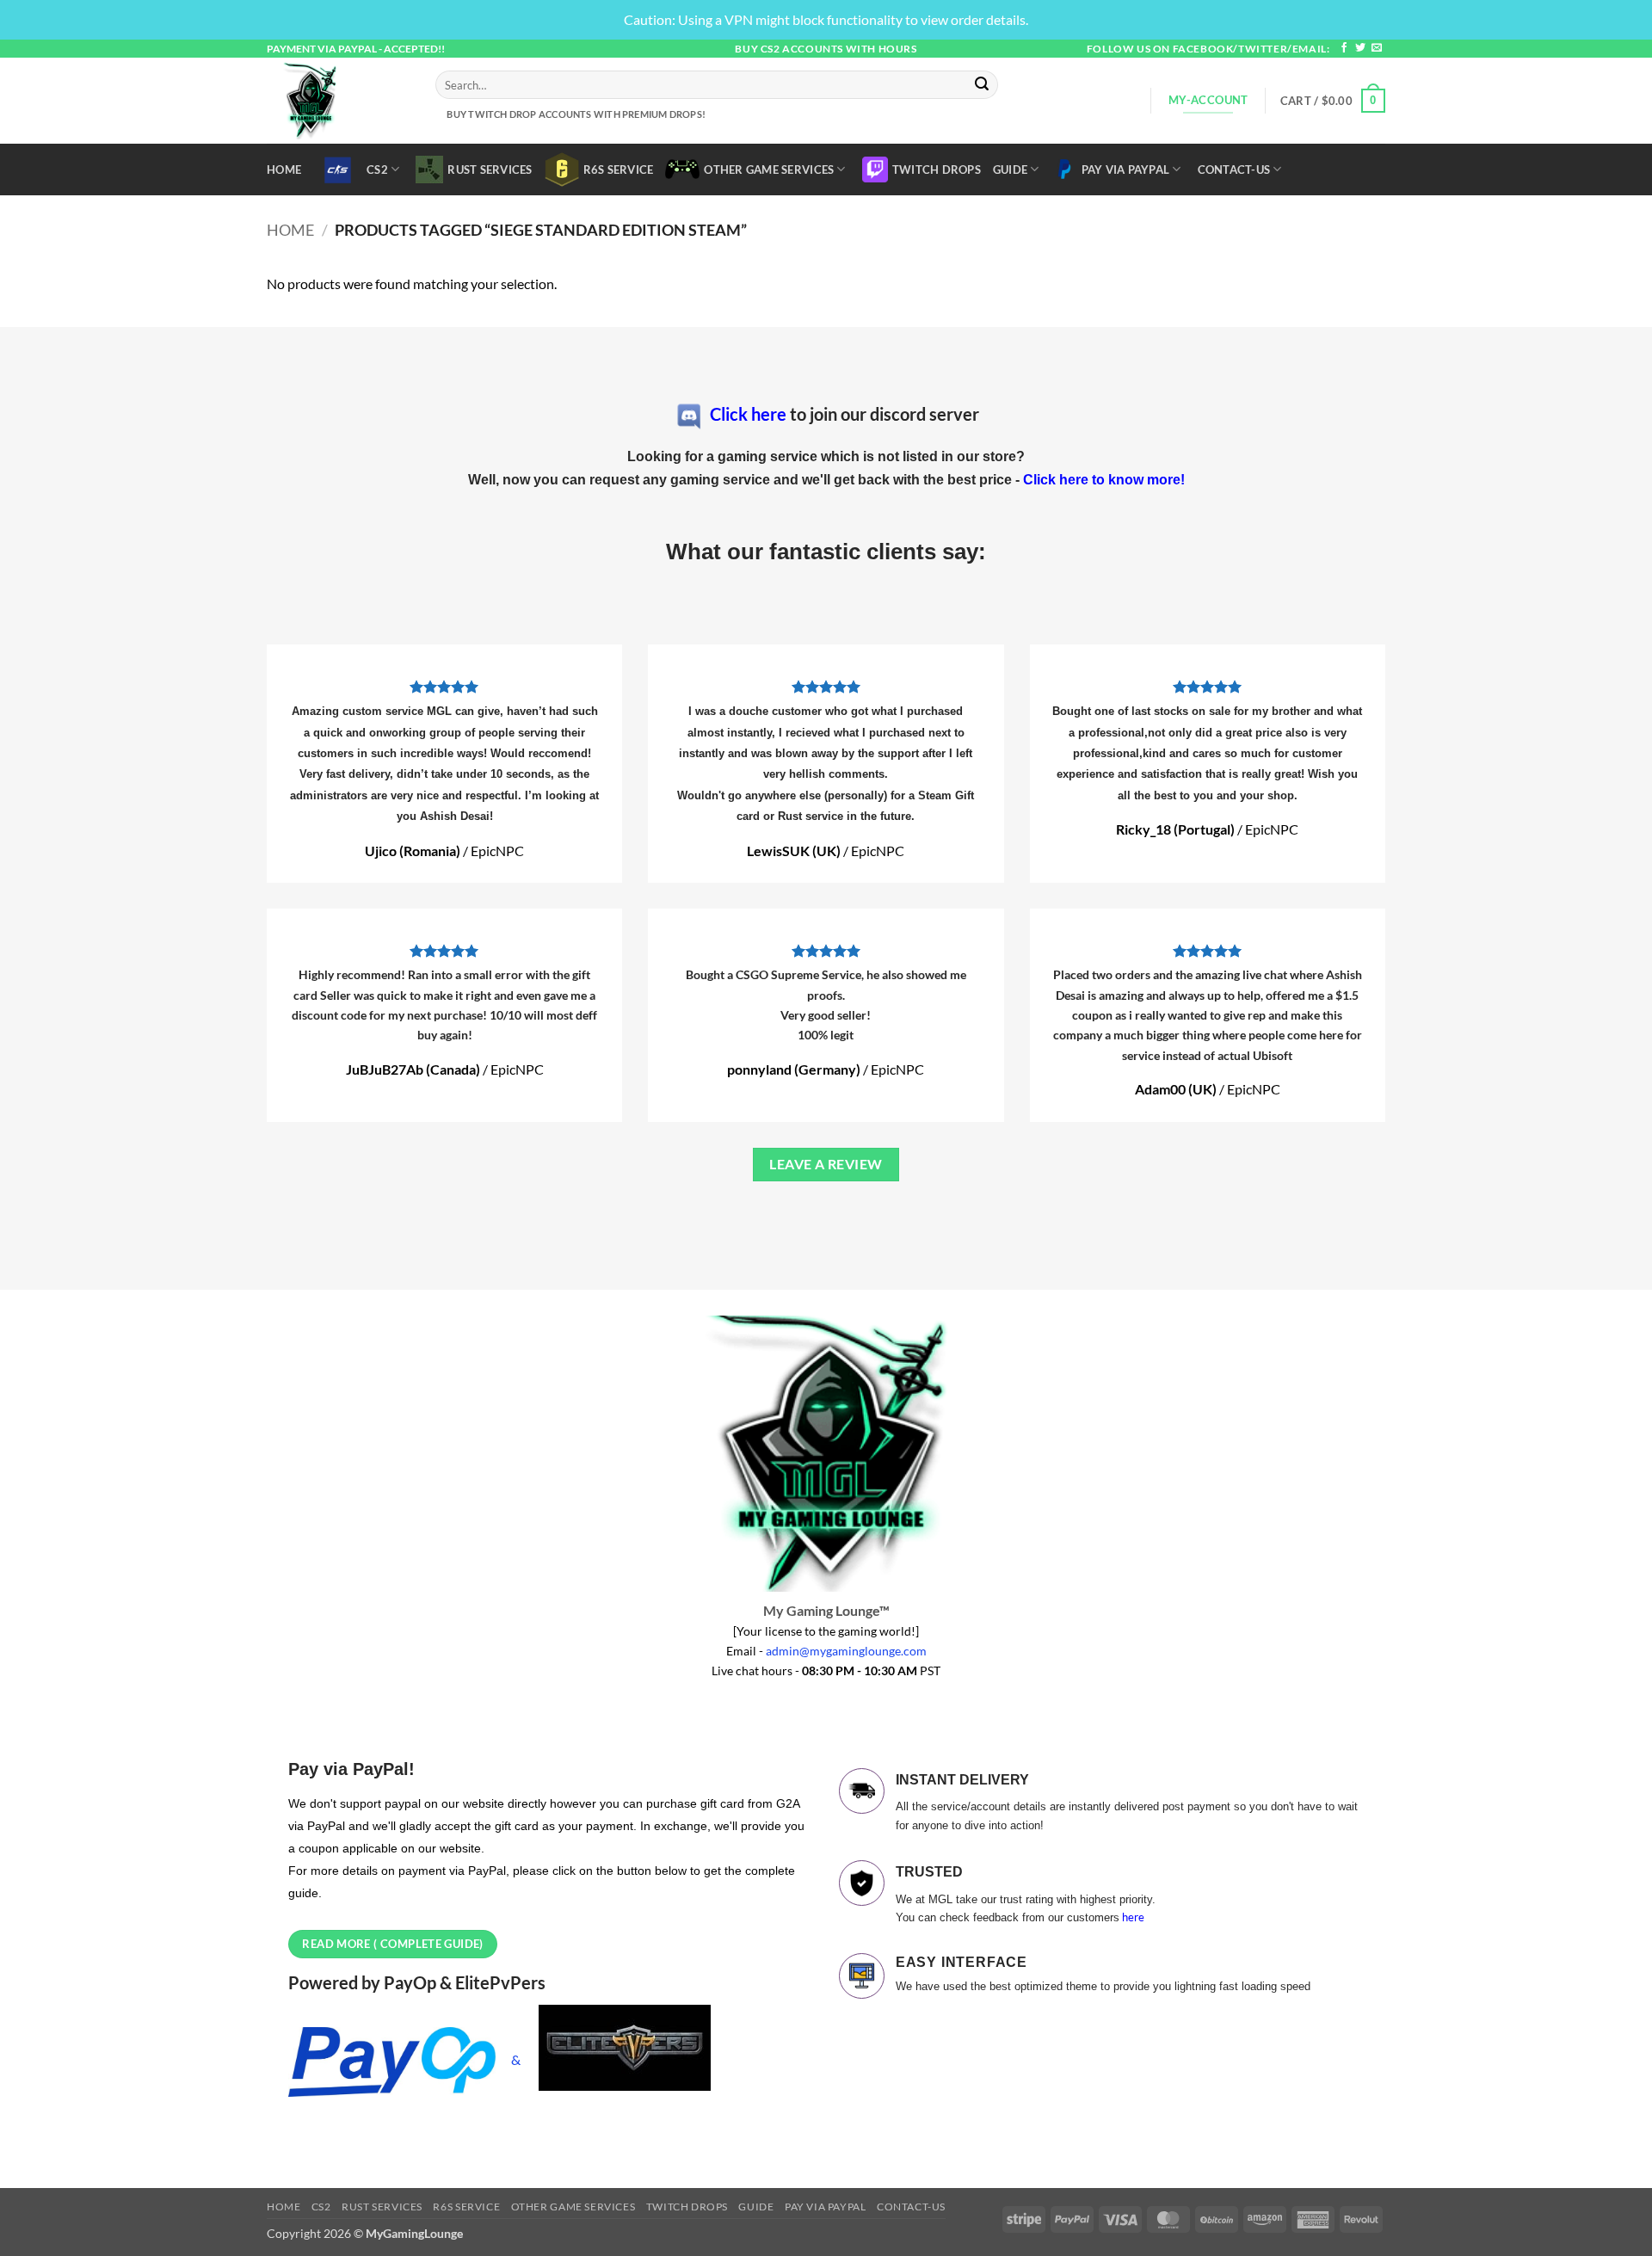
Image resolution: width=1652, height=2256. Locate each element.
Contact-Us (1234, 170)
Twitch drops (937, 170)
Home (284, 170)
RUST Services (490, 170)
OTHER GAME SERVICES (769, 170)
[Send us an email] (1377, 48)
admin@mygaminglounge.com (846, 1651)
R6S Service (619, 170)
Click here (748, 414)
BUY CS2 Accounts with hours (826, 49)
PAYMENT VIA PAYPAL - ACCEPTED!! (356, 49)
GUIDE (1010, 170)
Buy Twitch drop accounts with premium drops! (574, 114)
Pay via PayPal (1126, 170)
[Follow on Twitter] (1360, 48)
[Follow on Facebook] (1344, 48)
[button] (1333, 101)
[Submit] (983, 85)
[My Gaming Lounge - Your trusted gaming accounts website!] (338, 101)
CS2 (377, 170)
